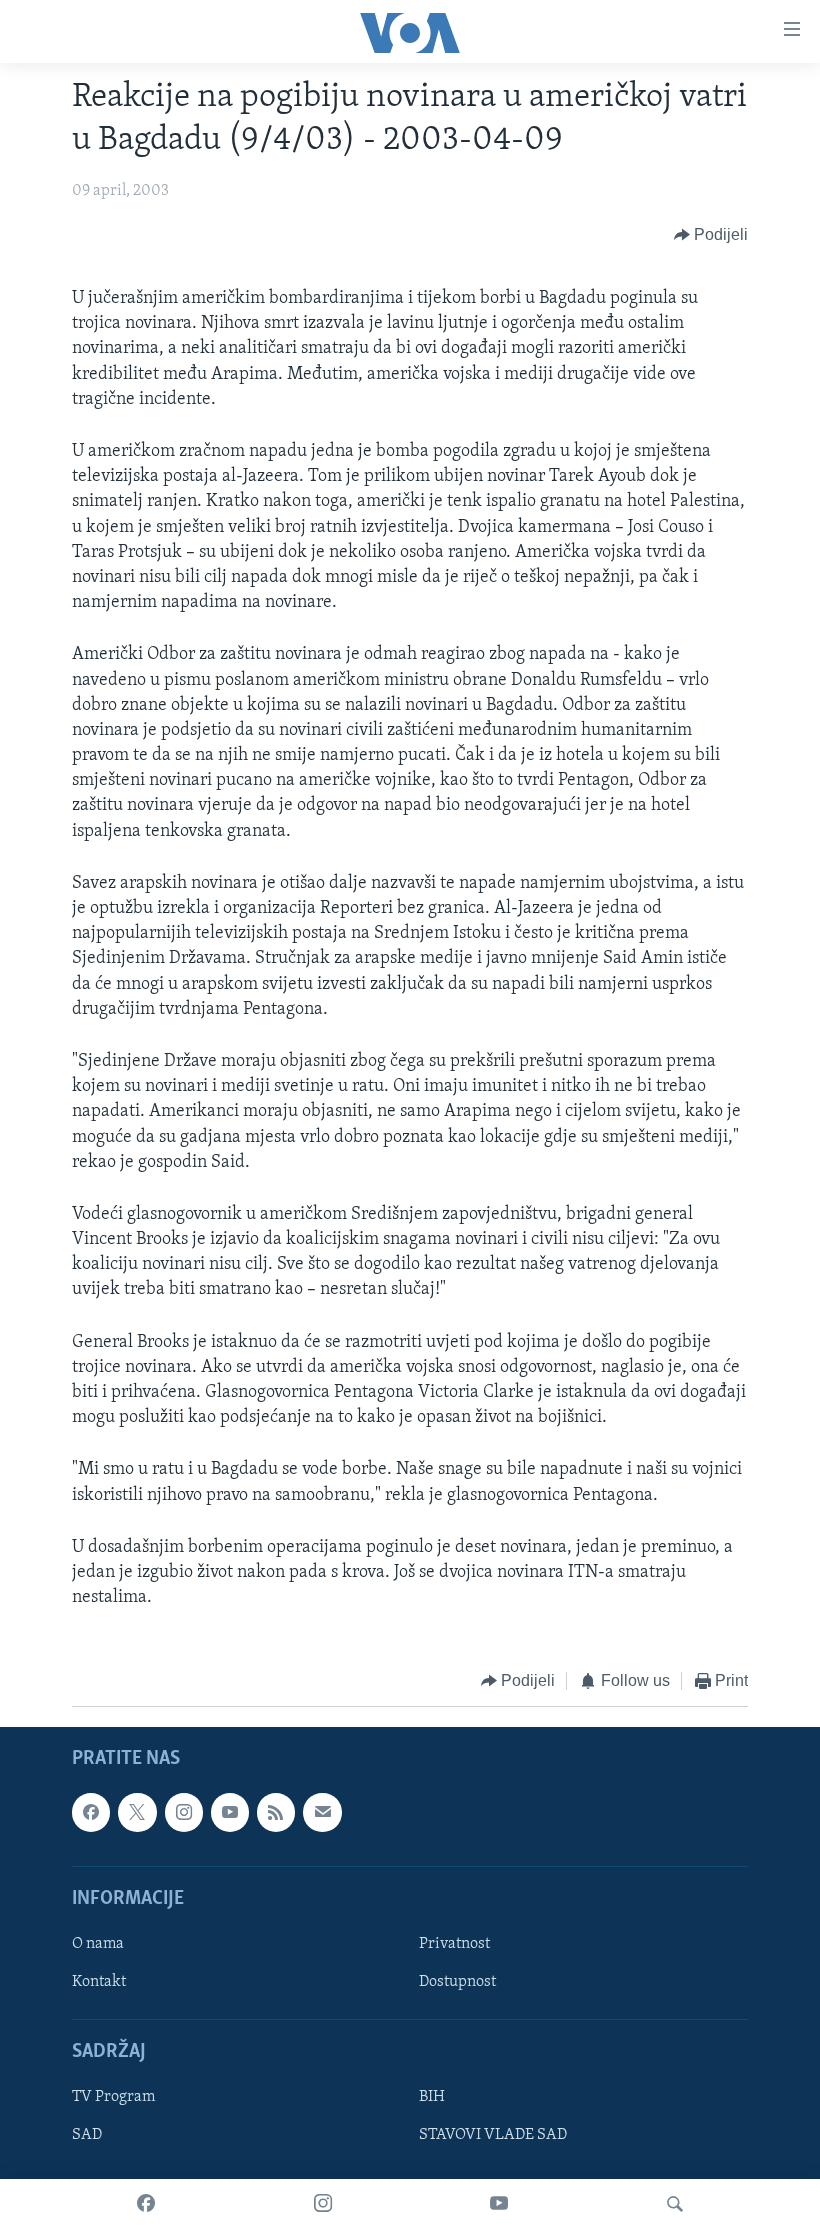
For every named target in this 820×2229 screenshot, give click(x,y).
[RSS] (276, 1812)
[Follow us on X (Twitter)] (137, 1812)
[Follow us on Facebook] (91, 1812)
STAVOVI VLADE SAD (493, 2135)
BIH (432, 2097)
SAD (87, 2135)
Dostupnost (457, 1982)
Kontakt (99, 1982)
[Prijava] (322, 1812)
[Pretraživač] (675, 2204)
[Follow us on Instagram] (184, 1812)
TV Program (113, 2097)
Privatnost (454, 1944)
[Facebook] (146, 2204)
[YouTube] (499, 2204)
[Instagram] (323, 2204)
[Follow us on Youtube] (230, 1812)
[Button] (711, 235)
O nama (98, 1944)
